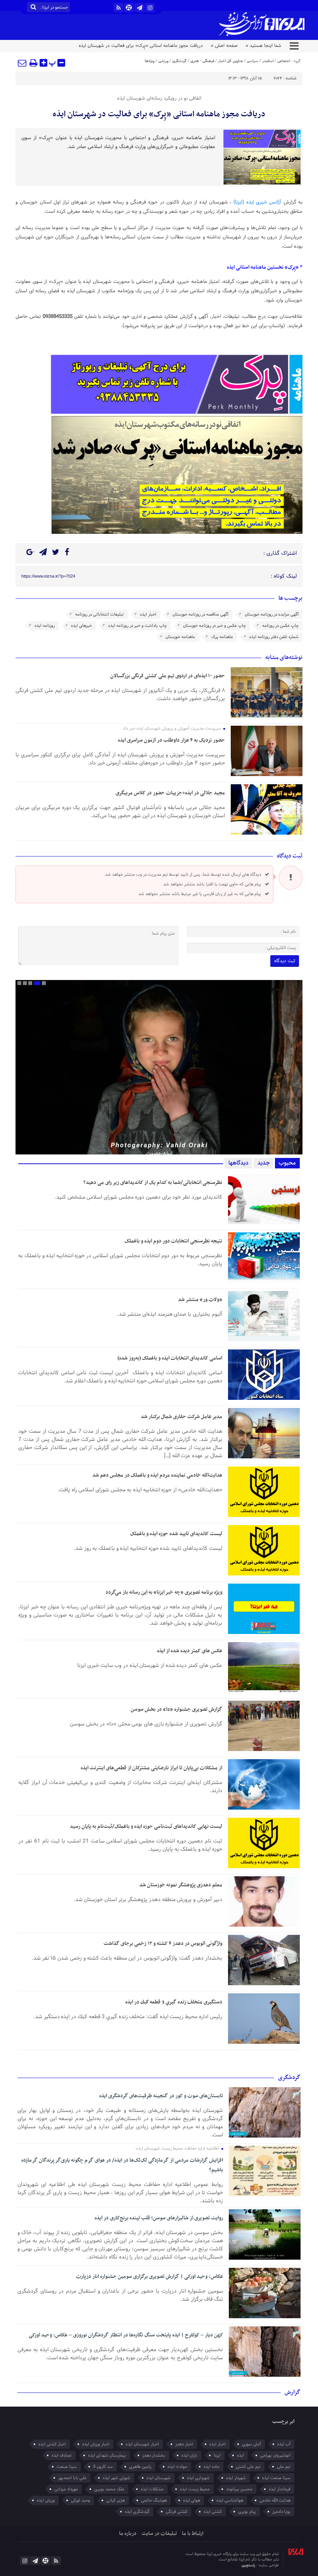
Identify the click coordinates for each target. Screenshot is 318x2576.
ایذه (240, 2455)
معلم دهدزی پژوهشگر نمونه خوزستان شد (181, 1885)
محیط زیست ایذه (195, 2489)
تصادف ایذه (62, 2455)
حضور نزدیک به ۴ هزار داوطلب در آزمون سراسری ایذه (171, 740)
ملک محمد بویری (109, 2489)
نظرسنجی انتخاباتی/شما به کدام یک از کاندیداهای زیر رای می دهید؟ (153, 1183)
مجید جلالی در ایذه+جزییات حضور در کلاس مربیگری (170, 793)
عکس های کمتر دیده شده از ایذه (190, 1651)
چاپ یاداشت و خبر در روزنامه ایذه (137, 626)
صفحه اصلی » (224, 46)
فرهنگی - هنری (202, 61)
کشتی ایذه (213, 2512)
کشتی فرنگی (176, 2512)
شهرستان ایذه (159, 2478)
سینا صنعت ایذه (276, 2478)
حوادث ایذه (177, 2467)
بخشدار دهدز (154, 2455)
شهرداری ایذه (198, 2478)
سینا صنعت (67, 2467)
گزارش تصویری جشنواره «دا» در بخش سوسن (176, 1709)
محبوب (287, 1163)
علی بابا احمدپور (72, 2478)
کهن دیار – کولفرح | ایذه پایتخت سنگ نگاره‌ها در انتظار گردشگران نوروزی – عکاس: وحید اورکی (126, 2335)
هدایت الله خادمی (275, 2500)
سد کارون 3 (103, 2467)
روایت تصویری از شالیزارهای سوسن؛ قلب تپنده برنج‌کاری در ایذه (159, 2218)
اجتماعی (284, 61)
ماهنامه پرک (222, 637)
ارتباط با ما (193, 2534)
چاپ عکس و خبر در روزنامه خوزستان (214, 626)
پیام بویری (247, 2512)
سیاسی (252, 61)
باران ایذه (189, 2455)
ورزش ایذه (46, 2500)
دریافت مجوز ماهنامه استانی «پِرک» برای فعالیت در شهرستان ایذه (159, 114)
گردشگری (179, 61)
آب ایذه (284, 2444)
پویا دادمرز (281, 2512)
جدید (264, 1163)
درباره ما (128, 2534)
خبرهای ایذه (81, 626)
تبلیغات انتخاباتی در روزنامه (99, 614)
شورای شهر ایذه (117, 2478)
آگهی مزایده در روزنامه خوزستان (272, 614)
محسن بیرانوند (239, 2489)
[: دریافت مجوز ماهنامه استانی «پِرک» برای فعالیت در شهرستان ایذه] (22, 63)
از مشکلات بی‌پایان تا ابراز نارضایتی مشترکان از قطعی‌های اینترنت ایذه (151, 1768)
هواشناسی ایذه (230, 2500)
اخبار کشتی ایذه (52, 2444)
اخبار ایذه (148, 614)
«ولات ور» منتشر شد (200, 1300)
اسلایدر (268, 61)
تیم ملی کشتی (248, 2467)
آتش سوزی (251, 2444)
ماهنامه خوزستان (180, 637)
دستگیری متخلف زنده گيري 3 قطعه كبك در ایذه (174, 2002)
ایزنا (217, 2455)
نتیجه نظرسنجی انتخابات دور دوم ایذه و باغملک (173, 1241)
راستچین (249, 2565)
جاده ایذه (212, 2467)
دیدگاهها (238, 1163)
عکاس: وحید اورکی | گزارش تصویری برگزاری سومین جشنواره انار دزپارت (149, 2277)
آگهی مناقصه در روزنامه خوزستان (200, 614)
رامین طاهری (140, 2467)
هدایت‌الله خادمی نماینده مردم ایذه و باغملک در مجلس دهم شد (157, 1475)
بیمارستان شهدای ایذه (107, 2455)
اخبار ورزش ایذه (96, 2444)
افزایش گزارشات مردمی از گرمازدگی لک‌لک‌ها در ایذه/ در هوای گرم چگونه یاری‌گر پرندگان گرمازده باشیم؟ (122, 2165)
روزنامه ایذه (45, 626)
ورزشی (163, 61)
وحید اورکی (80, 2500)
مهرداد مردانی (66, 2489)
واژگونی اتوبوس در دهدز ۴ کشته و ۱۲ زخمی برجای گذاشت (163, 1944)
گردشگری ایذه (137, 2512)
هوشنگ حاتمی (154, 2500)
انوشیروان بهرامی (275, 2455)
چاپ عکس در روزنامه (280, 626)
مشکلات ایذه (152, 2489)
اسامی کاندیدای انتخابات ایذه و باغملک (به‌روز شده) (170, 1358)
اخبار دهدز (184, 2444)
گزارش (293, 2392)
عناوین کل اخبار (230, 61)
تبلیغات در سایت (159, 2534)
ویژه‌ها (149, 61)
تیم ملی (284, 2467)
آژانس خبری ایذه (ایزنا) (258, 202)
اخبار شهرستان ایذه (142, 2444)
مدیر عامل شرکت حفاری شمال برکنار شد (181, 1417)
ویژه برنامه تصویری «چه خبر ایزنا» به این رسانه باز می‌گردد (164, 1592)
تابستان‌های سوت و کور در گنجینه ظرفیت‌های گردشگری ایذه (161, 2096)
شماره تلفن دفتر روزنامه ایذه (274, 637)
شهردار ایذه (236, 2478)
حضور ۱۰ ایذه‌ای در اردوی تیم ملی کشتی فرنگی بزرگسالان (168, 676)
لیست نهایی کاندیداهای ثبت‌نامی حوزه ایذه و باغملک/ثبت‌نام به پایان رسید (146, 1826)
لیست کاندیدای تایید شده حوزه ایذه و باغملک (176, 1534)
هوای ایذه (192, 2500)
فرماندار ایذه (280, 2489)
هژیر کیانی (116, 2500)
